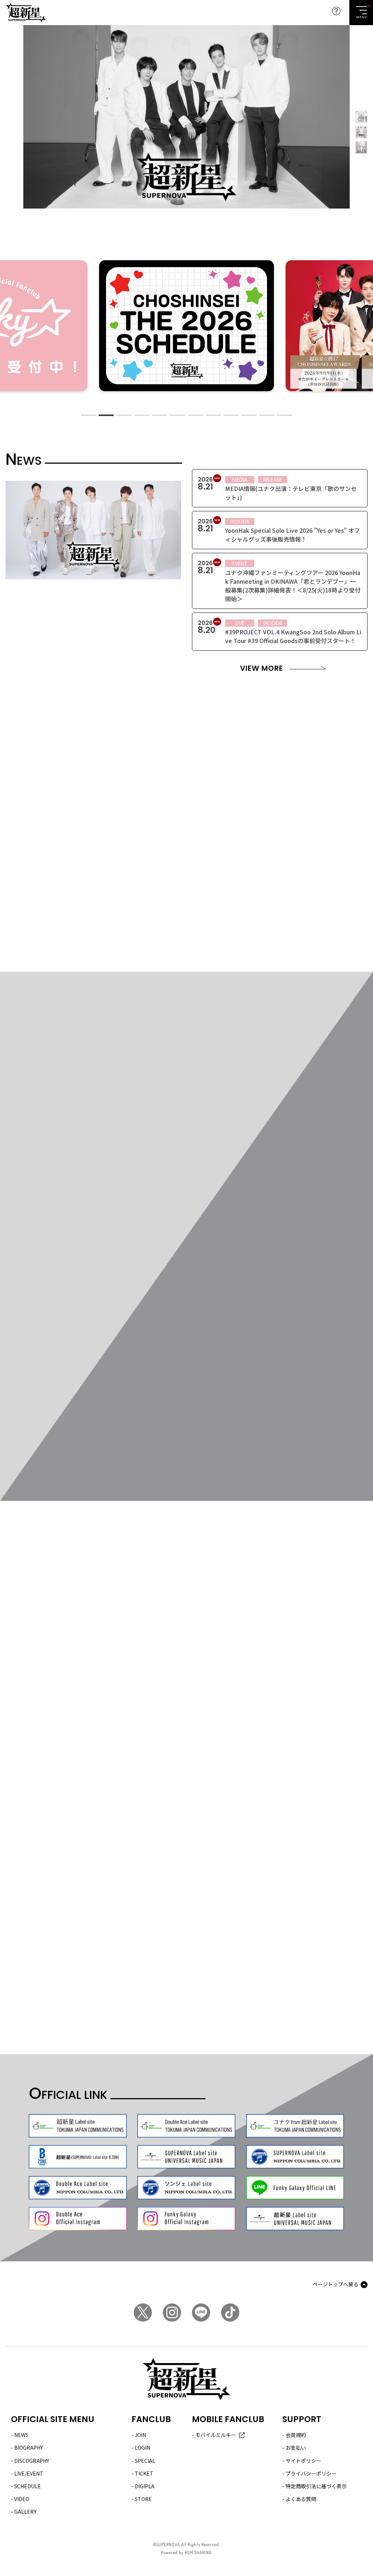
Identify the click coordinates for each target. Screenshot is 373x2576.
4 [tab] (142, 415)
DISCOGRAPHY (32, 2461)
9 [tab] (231, 415)
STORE (143, 2499)
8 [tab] (213, 415)
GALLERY (25, 2512)
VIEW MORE (262, 668)
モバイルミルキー (216, 2435)
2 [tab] (106, 415)
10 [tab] (249, 415)
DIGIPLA (145, 2486)
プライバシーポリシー (311, 2473)
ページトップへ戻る (335, 2284)
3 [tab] (124, 415)
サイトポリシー (303, 2461)
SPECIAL (145, 2461)
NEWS (21, 2435)
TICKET (144, 2473)
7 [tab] (195, 415)
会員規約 (296, 2435)
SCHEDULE (28, 2486)
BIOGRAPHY (29, 2448)
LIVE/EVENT (29, 2473)
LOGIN (142, 2448)
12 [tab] (285, 415)
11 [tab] (267, 415)
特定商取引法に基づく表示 (316, 2486)
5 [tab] (160, 415)
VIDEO (22, 2499)
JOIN (140, 2435)
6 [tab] (178, 415)
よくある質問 (301, 2499)
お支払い (296, 2448)
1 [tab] (88, 415)
